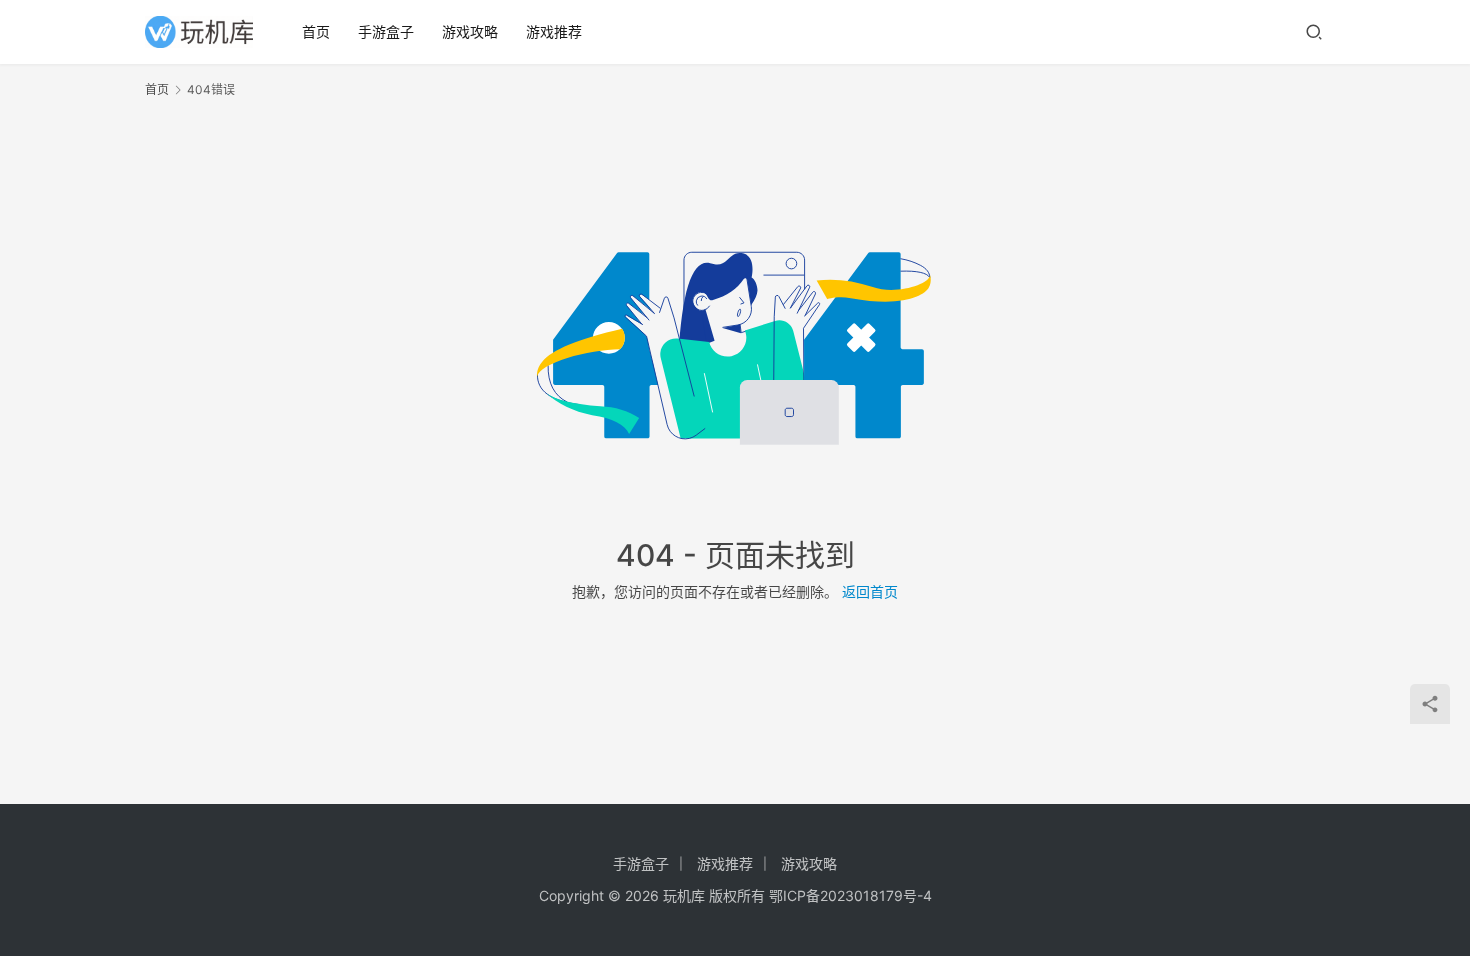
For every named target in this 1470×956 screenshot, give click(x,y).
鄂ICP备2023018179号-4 (850, 895)
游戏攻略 (470, 31)
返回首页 (870, 591)
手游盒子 (386, 31)
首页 (316, 31)
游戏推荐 (554, 31)
